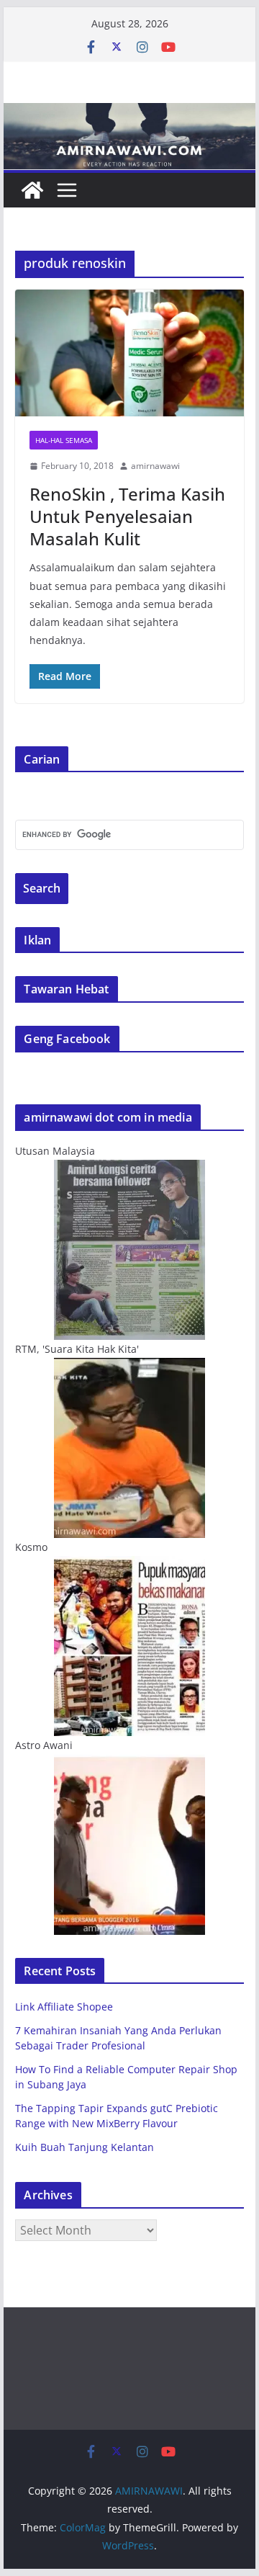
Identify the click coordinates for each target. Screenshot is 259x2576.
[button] (129, 353)
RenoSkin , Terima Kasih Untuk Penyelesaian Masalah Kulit (127, 516)
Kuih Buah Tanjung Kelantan (85, 2147)
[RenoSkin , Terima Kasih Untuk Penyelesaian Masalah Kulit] (129, 353)
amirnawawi (155, 466)
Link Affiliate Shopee (64, 2007)
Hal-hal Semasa (64, 440)
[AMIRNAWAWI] (129, 113)
